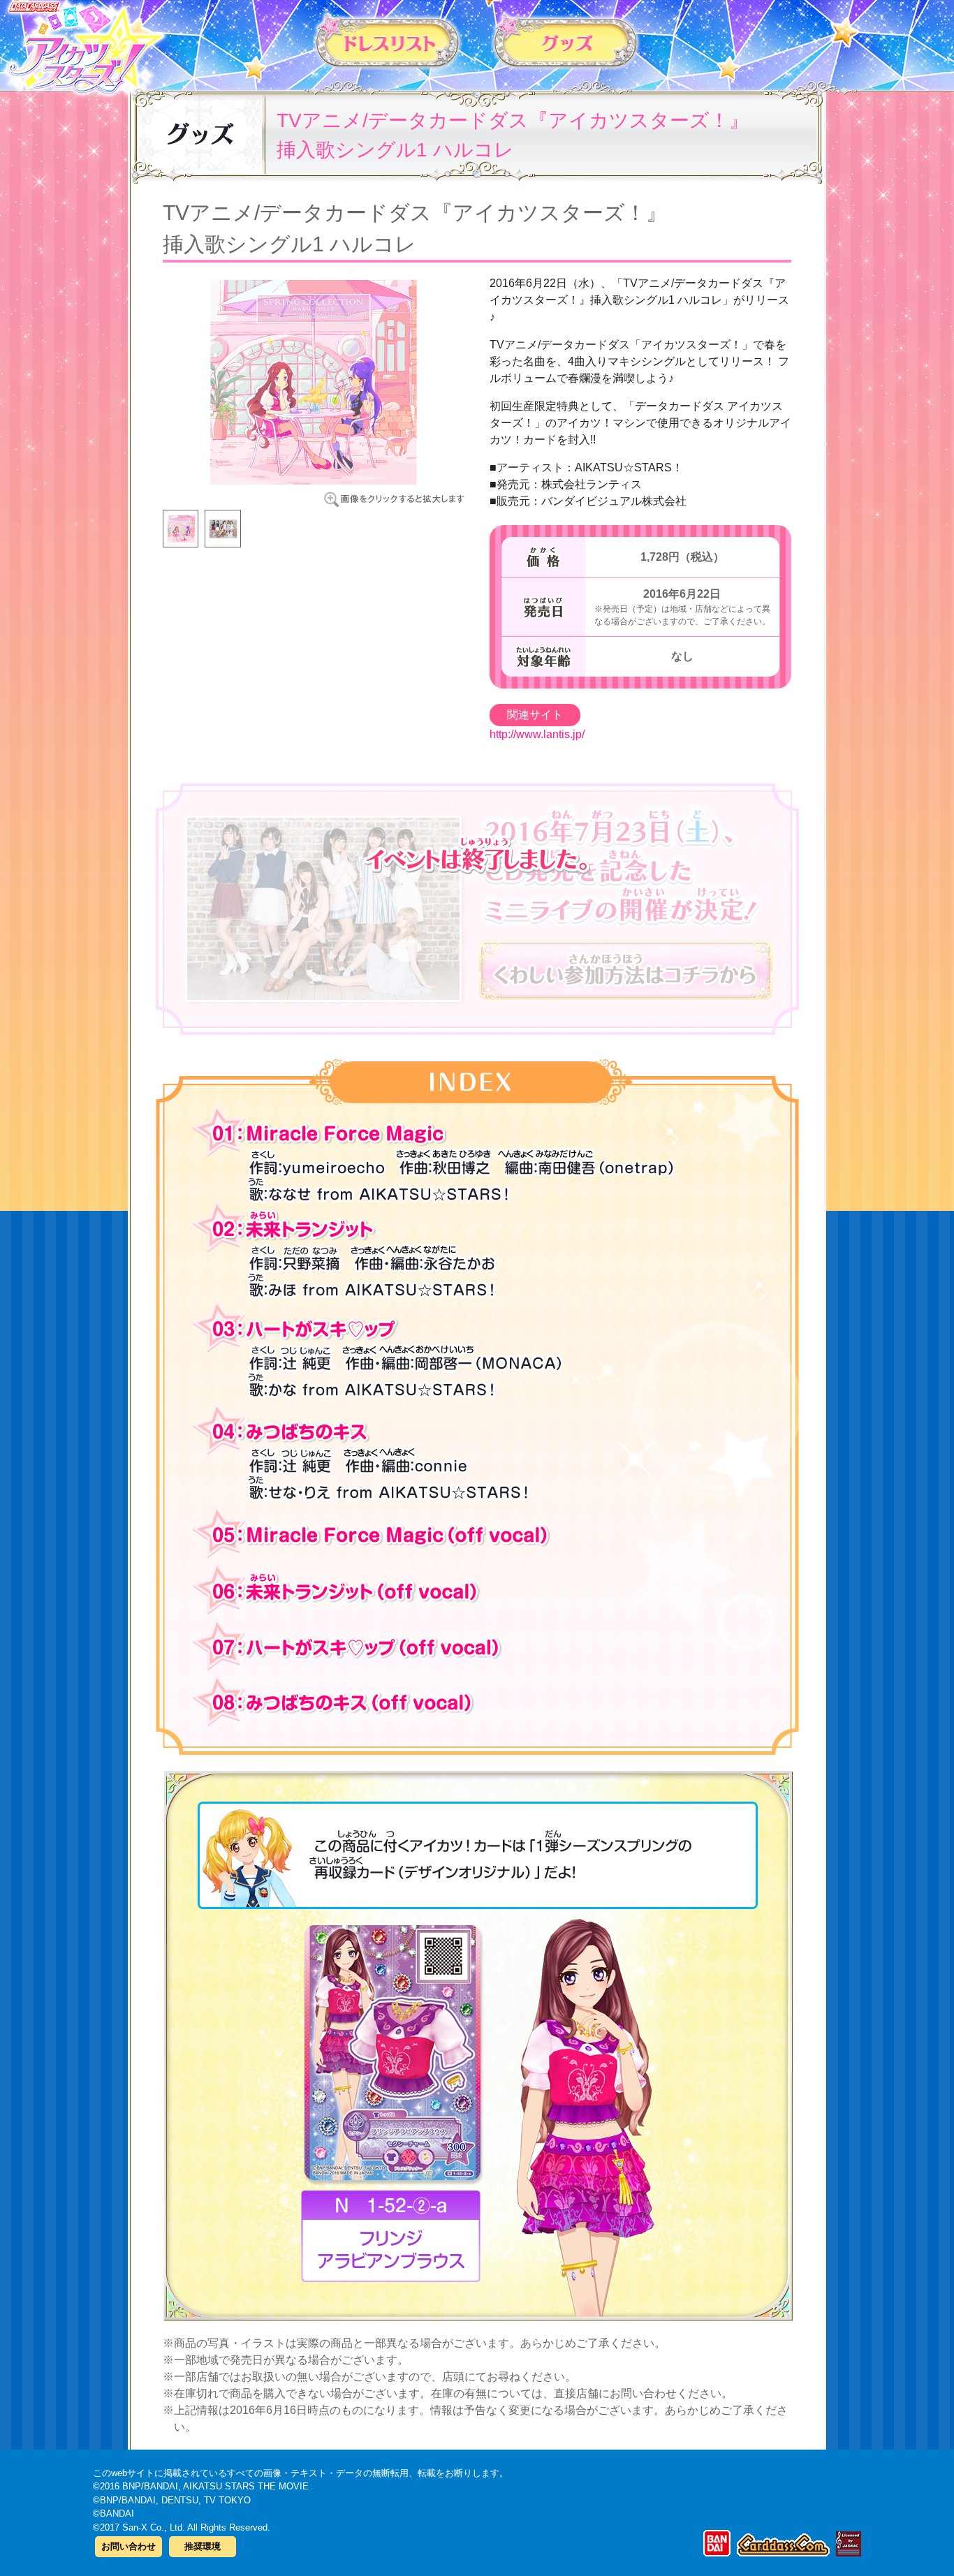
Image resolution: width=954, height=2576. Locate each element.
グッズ (566, 41)
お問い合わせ (129, 2546)
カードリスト (388, 41)
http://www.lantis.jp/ (537, 734)
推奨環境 (203, 2546)
